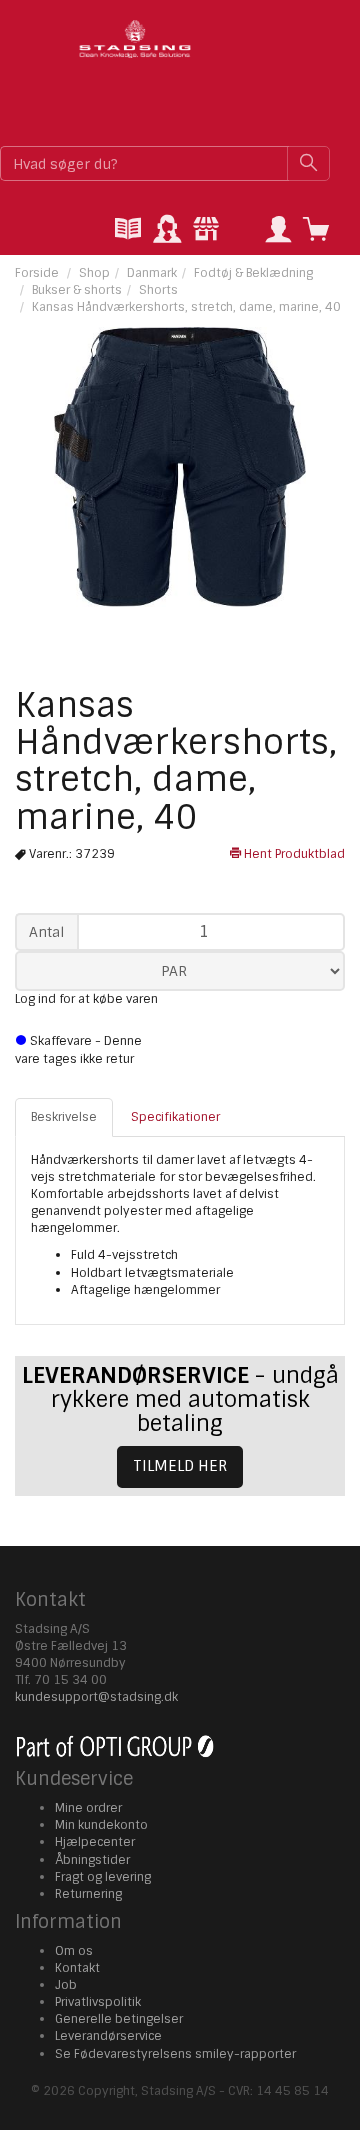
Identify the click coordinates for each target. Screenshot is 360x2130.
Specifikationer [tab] (175, 1117)
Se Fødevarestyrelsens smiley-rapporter (175, 2054)
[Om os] (206, 230)
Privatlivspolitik (98, 2002)
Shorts (158, 290)
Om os (74, 1951)
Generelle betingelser (119, 2019)
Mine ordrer (88, 1808)
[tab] (128, 230)
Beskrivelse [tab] (64, 1117)
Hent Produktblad (293, 854)
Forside (37, 273)
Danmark (152, 273)
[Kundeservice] (167, 230)
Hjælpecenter (95, 1842)
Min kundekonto (101, 1825)
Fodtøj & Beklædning (253, 273)
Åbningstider (92, 1860)
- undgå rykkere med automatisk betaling (180, 1399)
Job (66, 1985)
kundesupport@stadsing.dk (96, 1697)
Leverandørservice (108, 2036)
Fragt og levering (103, 1877)
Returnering (88, 1894)
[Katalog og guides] (128, 230)
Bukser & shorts (77, 290)
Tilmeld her (180, 1466)
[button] (278, 230)
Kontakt (77, 1968)
